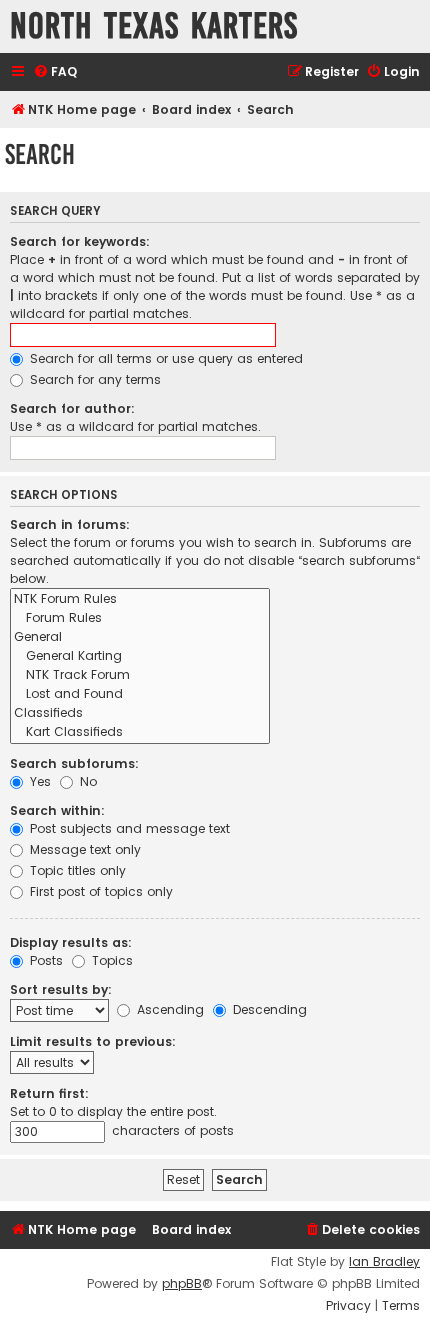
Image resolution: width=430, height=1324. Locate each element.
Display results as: (71, 942)
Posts (44, 960)
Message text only (83, 849)
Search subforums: (74, 763)
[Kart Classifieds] (140, 732)
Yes (38, 781)
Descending (268, 1009)
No (86, 781)
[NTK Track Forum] (140, 675)
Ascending (168, 1009)
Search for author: (72, 408)
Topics (110, 960)
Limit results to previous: (93, 1041)
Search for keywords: (80, 241)
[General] (140, 637)
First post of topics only (99, 891)
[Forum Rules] (140, 618)
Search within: (57, 810)
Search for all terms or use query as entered (164, 358)
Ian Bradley (384, 1262)
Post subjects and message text (128, 828)
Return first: (49, 1093)
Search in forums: (70, 524)
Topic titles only (76, 870)
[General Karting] (140, 656)
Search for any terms (93, 379)
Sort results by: (61, 989)
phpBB (182, 1284)
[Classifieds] (140, 713)
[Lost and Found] (140, 694)
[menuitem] (55, 72)
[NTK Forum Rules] (140, 599)
